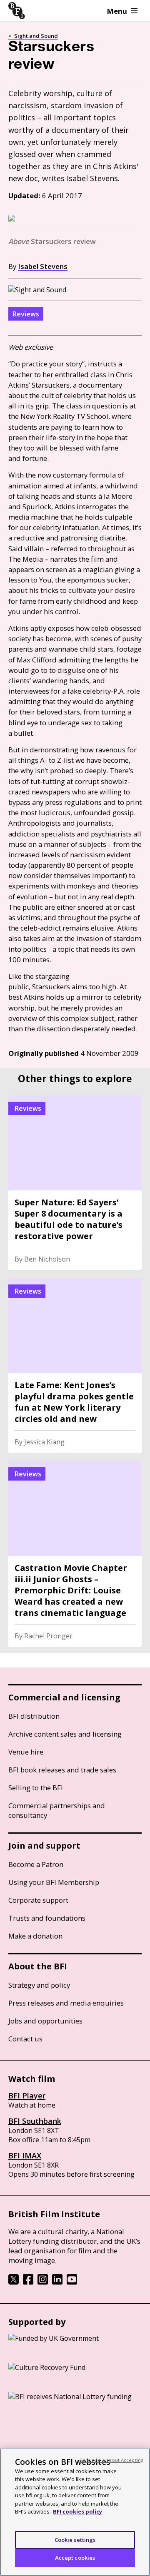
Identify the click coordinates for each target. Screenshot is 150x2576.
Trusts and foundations (47, 1918)
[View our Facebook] (28, 2282)
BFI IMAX (25, 2155)
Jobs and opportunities (45, 2021)
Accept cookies (75, 2558)
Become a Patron (36, 1864)
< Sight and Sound (33, 36)
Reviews (26, 314)
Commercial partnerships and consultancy (57, 1810)
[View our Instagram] (43, 2282)
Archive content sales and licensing (65, 1734)
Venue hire (26, 1752)
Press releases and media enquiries (66, 2003)
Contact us (25, 2039)
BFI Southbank (35, 2121)
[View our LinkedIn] (57, 2282)
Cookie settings (75, 2540)
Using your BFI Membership (54, 1882)
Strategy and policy (39, 1985)
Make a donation (35, 1936)
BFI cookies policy (77, 2511)
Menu (117, 11)
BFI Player (27, 2096)
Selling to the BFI (36, 1788)
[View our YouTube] (72, 2282)
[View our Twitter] (14, 2282)
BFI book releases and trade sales (62, 1770)
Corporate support (38, 1900)
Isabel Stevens (43, 266)
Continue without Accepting (111, 2460)
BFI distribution (34, 1716)
